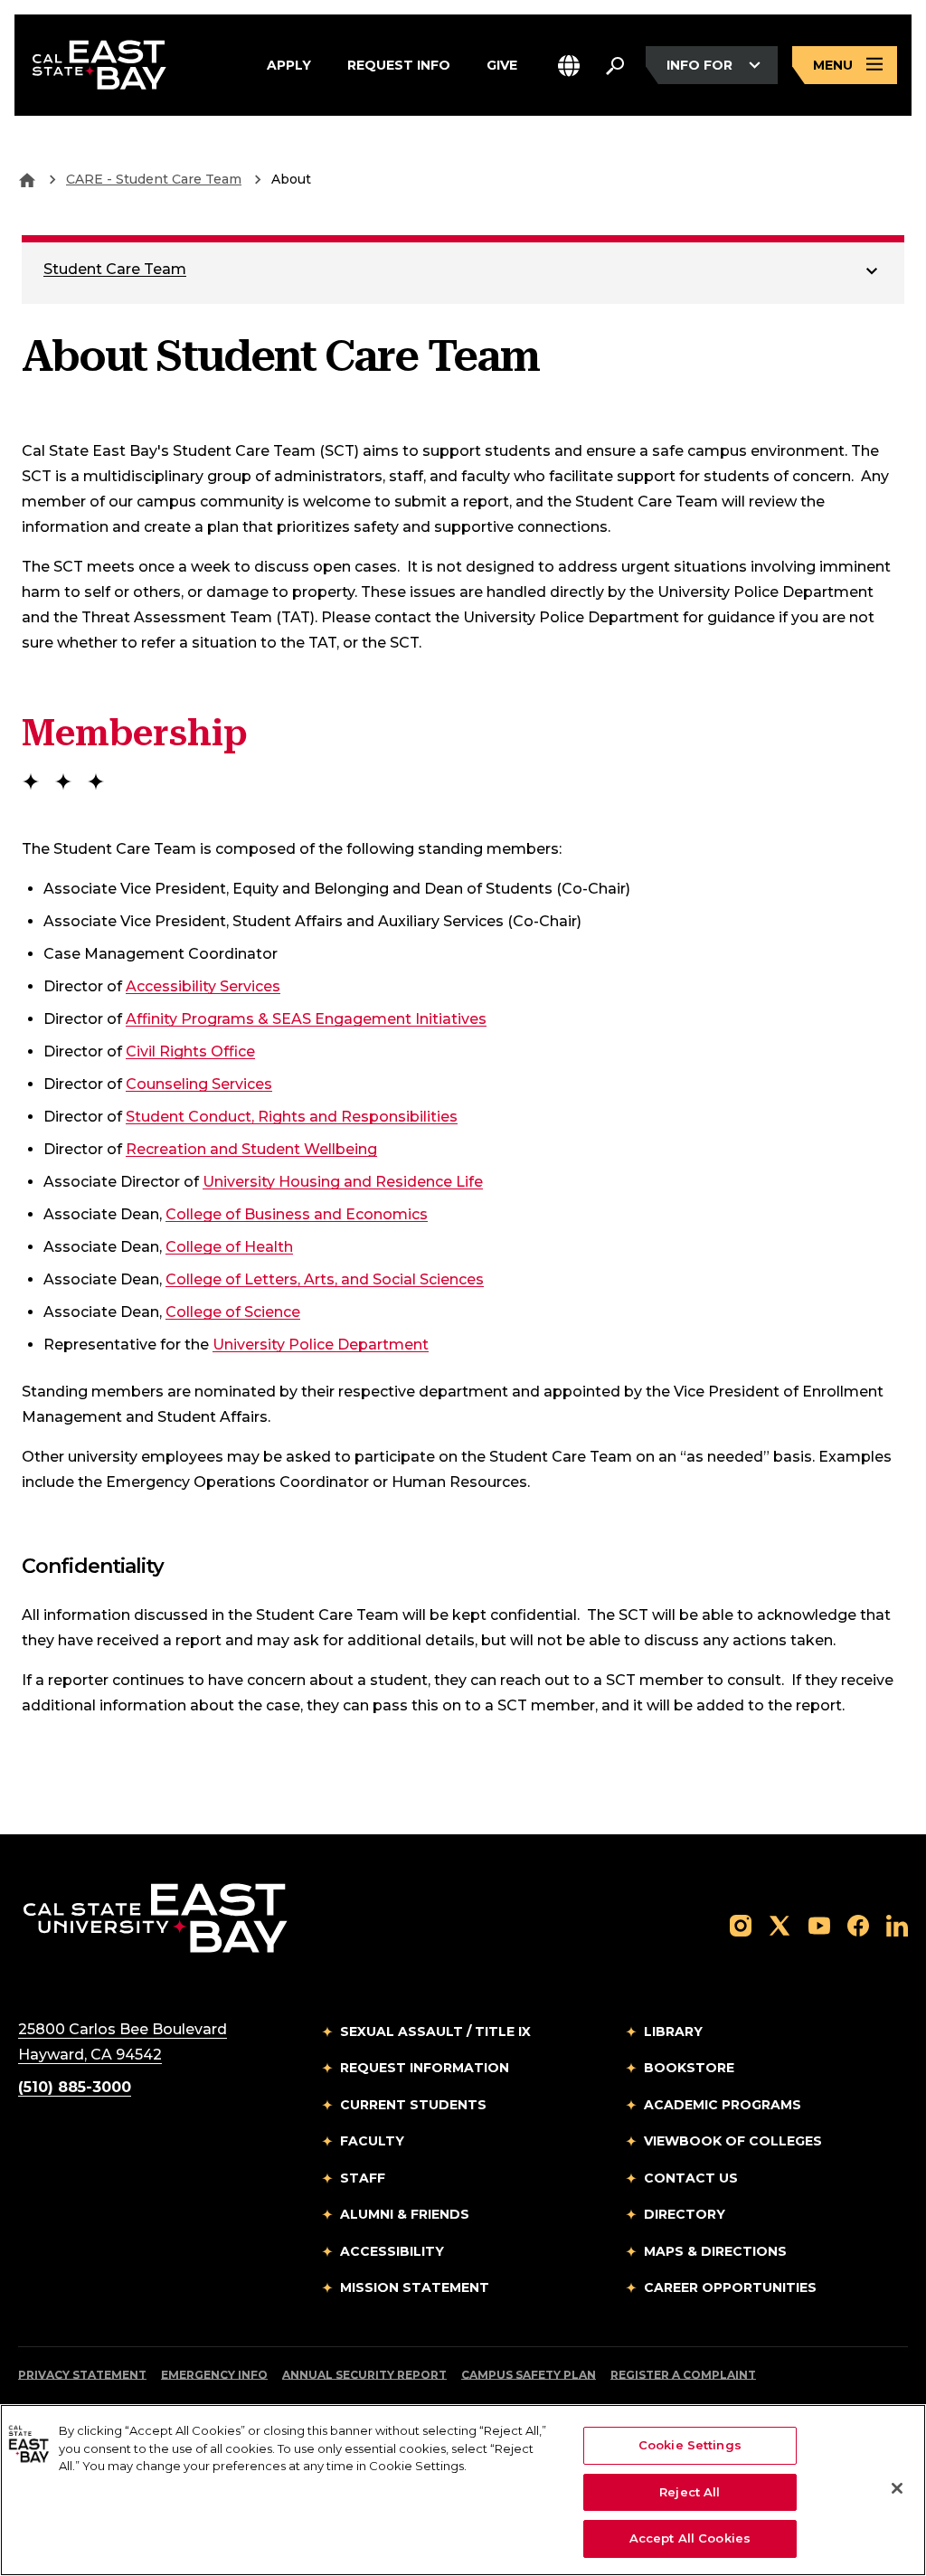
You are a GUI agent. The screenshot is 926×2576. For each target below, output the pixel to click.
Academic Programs (723, 2105)
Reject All (690, 2492)
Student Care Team (115, 269)
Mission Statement (415, 2287)
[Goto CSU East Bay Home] (27, 179)
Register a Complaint (683, 2375)
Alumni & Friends (405, 2214)
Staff (363, 2178)
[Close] (897, 2488)
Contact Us (691, 2178)
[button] (569, 66)
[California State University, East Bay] (155, 1917)
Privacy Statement (82, 2375)
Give (502, 64)
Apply (289, 64)
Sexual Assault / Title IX (435, 2031)
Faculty (372, 2141)
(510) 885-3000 (75, 2087)
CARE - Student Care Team (154, 179)
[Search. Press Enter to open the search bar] (615, 65)
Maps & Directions (715, 2251)
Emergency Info (214, 2375)
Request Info (399, 64)
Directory (685, 2214)
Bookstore (689, 2068)
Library (673, 2031)
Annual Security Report (364, 2375)
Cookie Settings (690, 2445)
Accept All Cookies (690, 2538)
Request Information (425, 2068)
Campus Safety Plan (529, 2375)
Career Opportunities (730, 2287)
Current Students (413, 2105)
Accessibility (392, 2251)
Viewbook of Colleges (733, 2141)
